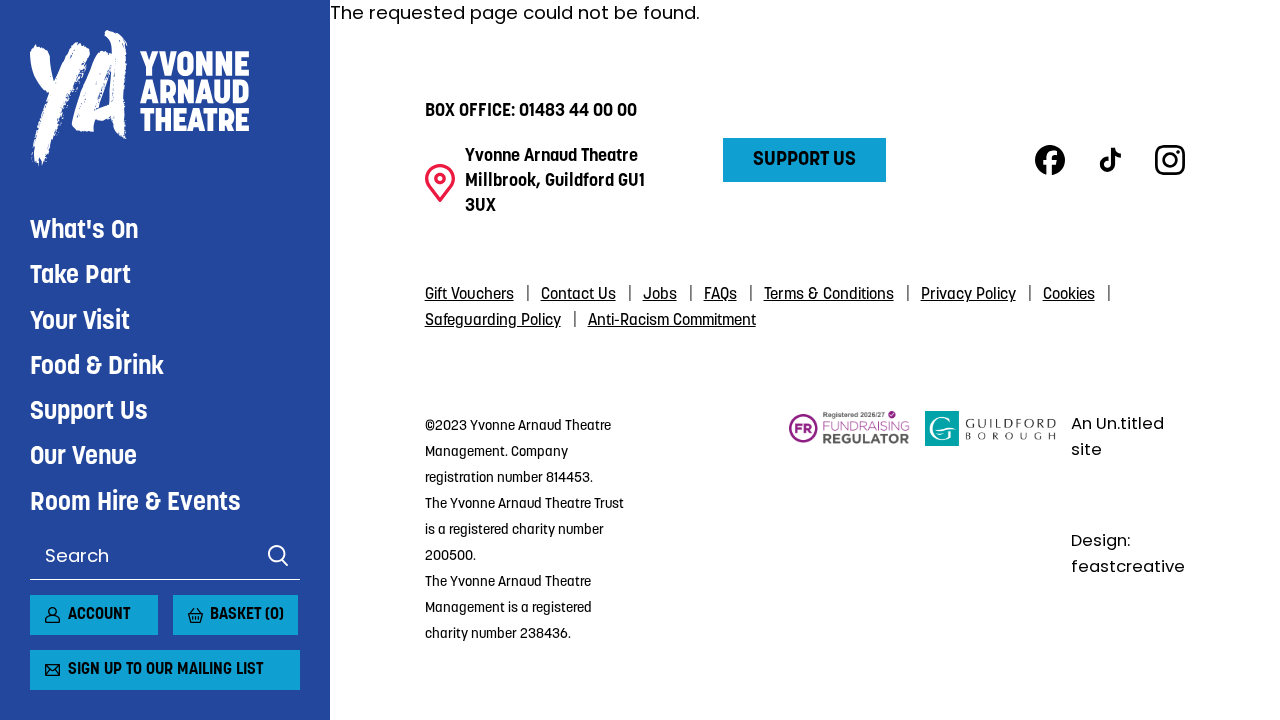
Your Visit (80, 322)
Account (99, 615)
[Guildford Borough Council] (991, 528)
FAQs (720, 295)
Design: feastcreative (1128, 553)
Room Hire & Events (135, 503)
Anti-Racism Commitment (672, 321)
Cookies (1069, 295)
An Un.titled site (1117, 436)
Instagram (1170, 160)
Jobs (660, 295)
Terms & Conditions (829, 295)
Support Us (89, 412)
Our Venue (83, 457)
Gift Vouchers (469, 295)
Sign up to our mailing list (165, 670)
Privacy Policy (968, 295)
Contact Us (578, 295)
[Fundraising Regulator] (849, 528)
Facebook (1050, 160)
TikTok (1110, 160)
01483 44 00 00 (578, 112)
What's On (84, 231)
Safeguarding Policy (493, 321)
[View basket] (185, 607)
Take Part (80, 276)
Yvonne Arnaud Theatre (165, 98)
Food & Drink (97, 367)
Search (277, 556)
